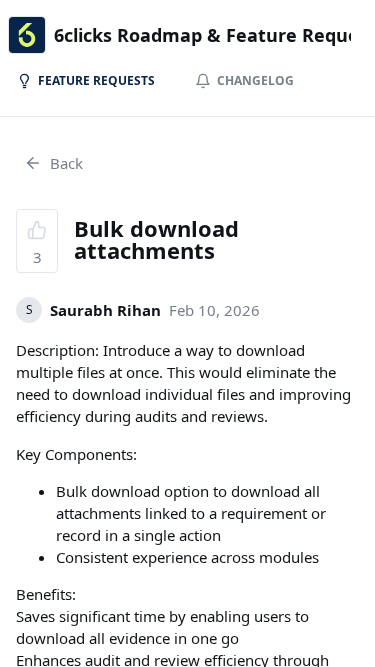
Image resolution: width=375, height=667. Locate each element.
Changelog (255, 80)
